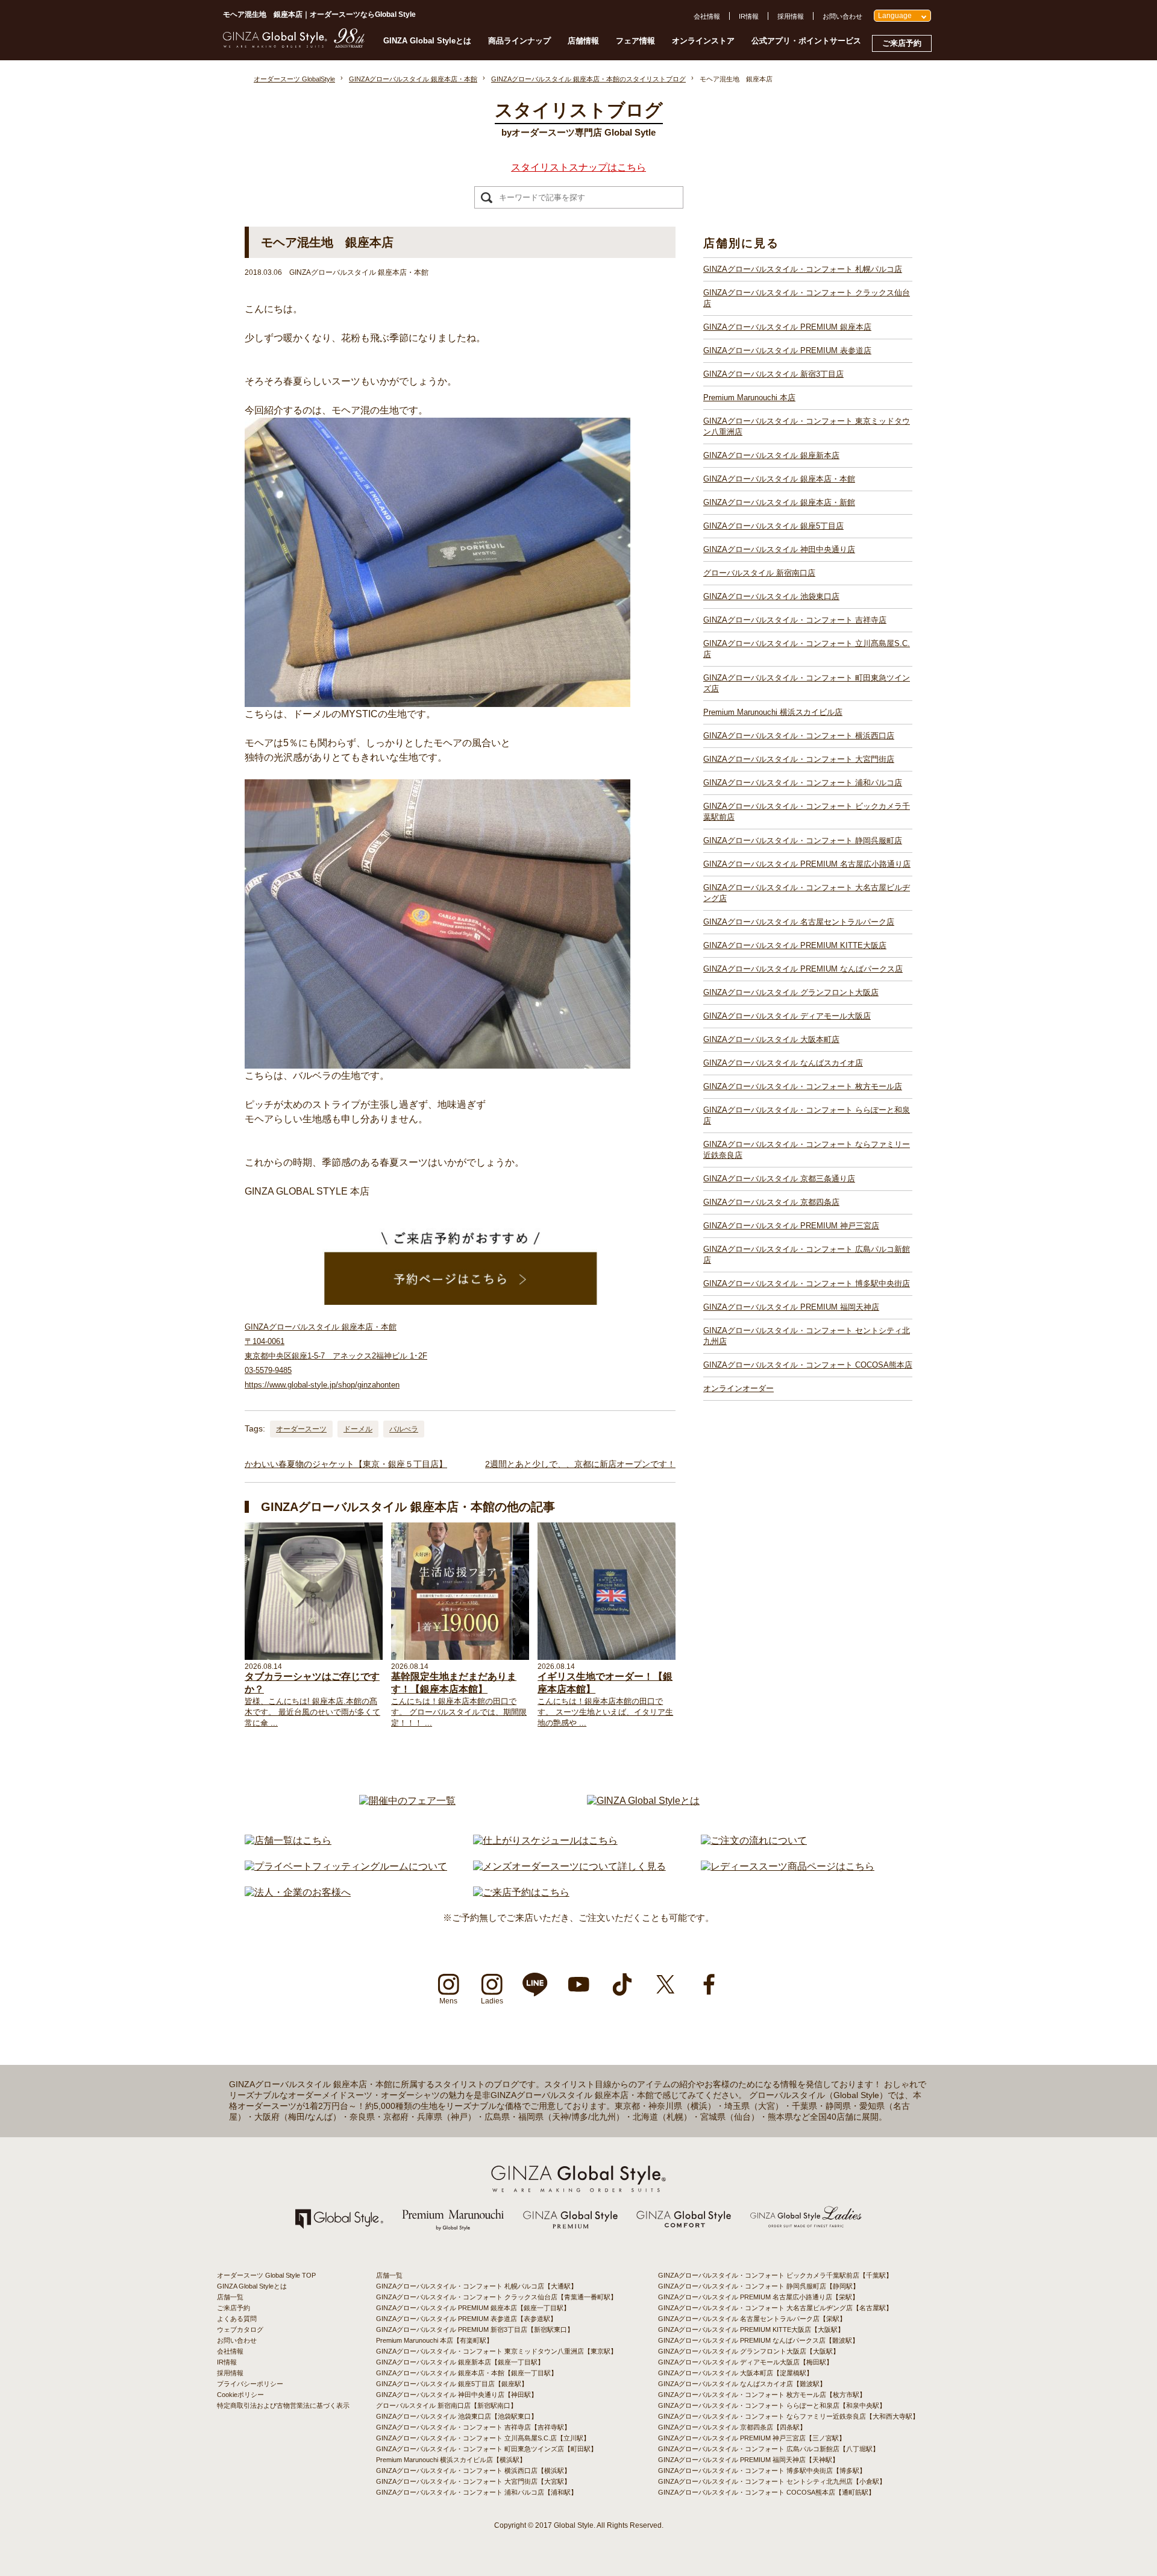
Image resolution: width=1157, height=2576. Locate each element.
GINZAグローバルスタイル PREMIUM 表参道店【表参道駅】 (466, 2319)
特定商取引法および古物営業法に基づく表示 (283, 2405)
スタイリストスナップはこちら (578, 167)
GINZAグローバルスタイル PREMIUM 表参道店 (787, 350)
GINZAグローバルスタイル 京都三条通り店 (779, 1179)
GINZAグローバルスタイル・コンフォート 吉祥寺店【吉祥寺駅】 (473, 2427)
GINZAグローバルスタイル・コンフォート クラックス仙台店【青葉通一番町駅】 (497, 2297)
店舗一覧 (230, 2297)
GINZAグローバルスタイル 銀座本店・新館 (779, 502)
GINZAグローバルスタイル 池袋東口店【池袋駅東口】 (457, 2416)
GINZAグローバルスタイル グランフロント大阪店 (791, 992)
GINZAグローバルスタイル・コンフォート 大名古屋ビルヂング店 (807, 893)
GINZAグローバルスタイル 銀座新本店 (771, 455)
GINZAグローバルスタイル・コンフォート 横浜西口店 (799, 736)
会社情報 (707, 16)
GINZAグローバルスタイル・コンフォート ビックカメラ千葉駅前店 (807, 812)
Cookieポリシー (240, 2395)
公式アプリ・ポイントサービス (806, 41)
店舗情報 (583, 41)
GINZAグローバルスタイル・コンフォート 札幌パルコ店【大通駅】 (477, 2286)
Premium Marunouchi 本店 (749, 397)
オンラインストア (703, 41)
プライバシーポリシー (250, 2384)
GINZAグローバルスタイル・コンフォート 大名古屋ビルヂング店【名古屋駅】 (775, 2308)
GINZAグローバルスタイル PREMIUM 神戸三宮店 (791, 1226)
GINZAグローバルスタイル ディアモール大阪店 (787, 1016)
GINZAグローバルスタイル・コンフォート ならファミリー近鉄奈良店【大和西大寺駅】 (789, 2416)
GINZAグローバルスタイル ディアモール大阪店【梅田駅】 (745, 2362)
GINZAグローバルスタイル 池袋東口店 (771, 596)
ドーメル (358, 1429)
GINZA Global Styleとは (427, 41)
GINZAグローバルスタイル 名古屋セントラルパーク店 (799, 922)
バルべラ (404, 1429)
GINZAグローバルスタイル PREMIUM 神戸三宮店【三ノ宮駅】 (752, 2438)
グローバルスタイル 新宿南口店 (759, 573)
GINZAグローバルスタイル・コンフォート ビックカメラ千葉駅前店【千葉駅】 (775, 2275)
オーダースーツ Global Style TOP (266, 2275)
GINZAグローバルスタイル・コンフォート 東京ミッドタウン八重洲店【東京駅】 (497, 2351)
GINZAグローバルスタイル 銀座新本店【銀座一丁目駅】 (460, 2362)
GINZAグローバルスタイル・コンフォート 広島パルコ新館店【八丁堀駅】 (769, 2449)
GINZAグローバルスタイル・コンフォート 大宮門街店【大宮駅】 (473, 2481)
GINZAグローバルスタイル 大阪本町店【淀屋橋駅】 (735, 2373)
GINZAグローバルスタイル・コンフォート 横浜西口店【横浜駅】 (473, 2471)
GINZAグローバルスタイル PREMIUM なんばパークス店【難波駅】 (758, 2340)
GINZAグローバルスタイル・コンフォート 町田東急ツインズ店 (807, 683)
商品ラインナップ (519, 41)
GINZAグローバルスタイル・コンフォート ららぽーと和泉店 (807, 1115)
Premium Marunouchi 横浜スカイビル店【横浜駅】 (451, 2460)
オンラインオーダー (738, 1388)
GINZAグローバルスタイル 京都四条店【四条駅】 (732, 2427)
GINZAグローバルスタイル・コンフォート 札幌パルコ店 (803, 269)
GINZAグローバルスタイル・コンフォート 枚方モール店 (803, 1086)
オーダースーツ (301, 1429)
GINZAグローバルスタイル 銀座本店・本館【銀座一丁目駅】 (467, 2373)
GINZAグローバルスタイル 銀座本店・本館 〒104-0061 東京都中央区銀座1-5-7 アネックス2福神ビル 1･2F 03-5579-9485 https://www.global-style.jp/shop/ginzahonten (336, 1356)
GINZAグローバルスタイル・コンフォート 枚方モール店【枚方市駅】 (762, 2395)
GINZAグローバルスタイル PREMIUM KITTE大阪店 (795, 945)
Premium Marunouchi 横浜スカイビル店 (773, 712)
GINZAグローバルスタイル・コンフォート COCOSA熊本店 (808, 1365)
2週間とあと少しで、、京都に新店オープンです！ (580, 1464)
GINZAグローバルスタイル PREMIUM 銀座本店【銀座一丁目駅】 (473, 2308)
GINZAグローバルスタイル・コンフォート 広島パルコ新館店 (807, 1255)
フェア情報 (635, 41)
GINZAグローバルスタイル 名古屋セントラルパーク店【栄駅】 (752, 2319)
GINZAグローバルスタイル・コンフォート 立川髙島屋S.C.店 (807, 649)
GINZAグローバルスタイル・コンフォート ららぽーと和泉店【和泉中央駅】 (772, 2405)
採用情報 (791, 16)
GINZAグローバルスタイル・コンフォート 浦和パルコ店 (803, 783)
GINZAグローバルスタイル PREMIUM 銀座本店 (787, 327)
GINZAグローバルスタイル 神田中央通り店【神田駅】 (457, 2395)
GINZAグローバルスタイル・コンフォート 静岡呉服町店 (803, 840)
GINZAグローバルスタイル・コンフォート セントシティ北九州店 (807, 1336)
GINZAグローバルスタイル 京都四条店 (771, 1202)
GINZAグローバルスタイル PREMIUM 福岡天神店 (791, 1307)
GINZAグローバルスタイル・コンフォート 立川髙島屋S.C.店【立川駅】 (483, 2438)
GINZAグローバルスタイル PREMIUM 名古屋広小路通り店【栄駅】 (758, 2297)
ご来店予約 (902, 43)
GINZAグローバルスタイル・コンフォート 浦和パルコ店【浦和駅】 (477, 2492)
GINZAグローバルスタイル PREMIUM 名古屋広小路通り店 (807, 864)
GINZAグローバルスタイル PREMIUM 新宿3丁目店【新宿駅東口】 (475, 2329)
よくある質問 (237, 2319)
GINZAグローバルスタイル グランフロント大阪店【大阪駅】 (749, 2351)
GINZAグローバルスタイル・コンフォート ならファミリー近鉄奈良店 (807, 1150)
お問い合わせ (842, 16)
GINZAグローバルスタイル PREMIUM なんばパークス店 (803, 969)
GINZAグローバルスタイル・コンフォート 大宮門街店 (799, 759)
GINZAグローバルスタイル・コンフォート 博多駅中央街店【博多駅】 (762, 2471)
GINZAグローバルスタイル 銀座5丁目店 (773, 526)
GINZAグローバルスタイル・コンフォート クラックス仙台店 (807, 298)
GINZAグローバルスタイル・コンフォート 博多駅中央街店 (807, 1283)
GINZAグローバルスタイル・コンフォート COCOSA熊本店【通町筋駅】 (767, 2492)
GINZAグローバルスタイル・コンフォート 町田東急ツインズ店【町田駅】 (487, 2449)
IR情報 (749, 16)
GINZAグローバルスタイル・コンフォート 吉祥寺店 (795, 620)
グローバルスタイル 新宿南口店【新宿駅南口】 (447, 2405)
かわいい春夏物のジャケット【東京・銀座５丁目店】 (346, 1464)
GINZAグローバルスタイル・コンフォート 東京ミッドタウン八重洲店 (807, 426)
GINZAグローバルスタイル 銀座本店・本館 (779, 479)
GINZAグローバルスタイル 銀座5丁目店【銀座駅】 (452, 2384)
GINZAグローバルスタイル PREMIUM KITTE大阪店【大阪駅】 (751, 2329)
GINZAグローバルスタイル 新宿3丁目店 (773, 374)
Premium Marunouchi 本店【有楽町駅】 (434, 2340)
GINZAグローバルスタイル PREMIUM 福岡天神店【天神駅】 (748, 2460)
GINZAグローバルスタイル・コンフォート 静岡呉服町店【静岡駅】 (759, 2286)
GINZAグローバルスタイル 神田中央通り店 (779, 549)
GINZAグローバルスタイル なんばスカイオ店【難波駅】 (742, 2384)
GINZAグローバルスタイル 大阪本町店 (771, 1039)
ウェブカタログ (240, 2329)
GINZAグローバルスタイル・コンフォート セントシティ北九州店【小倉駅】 (772, 2481)
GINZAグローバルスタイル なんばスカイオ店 (783, 1063)
